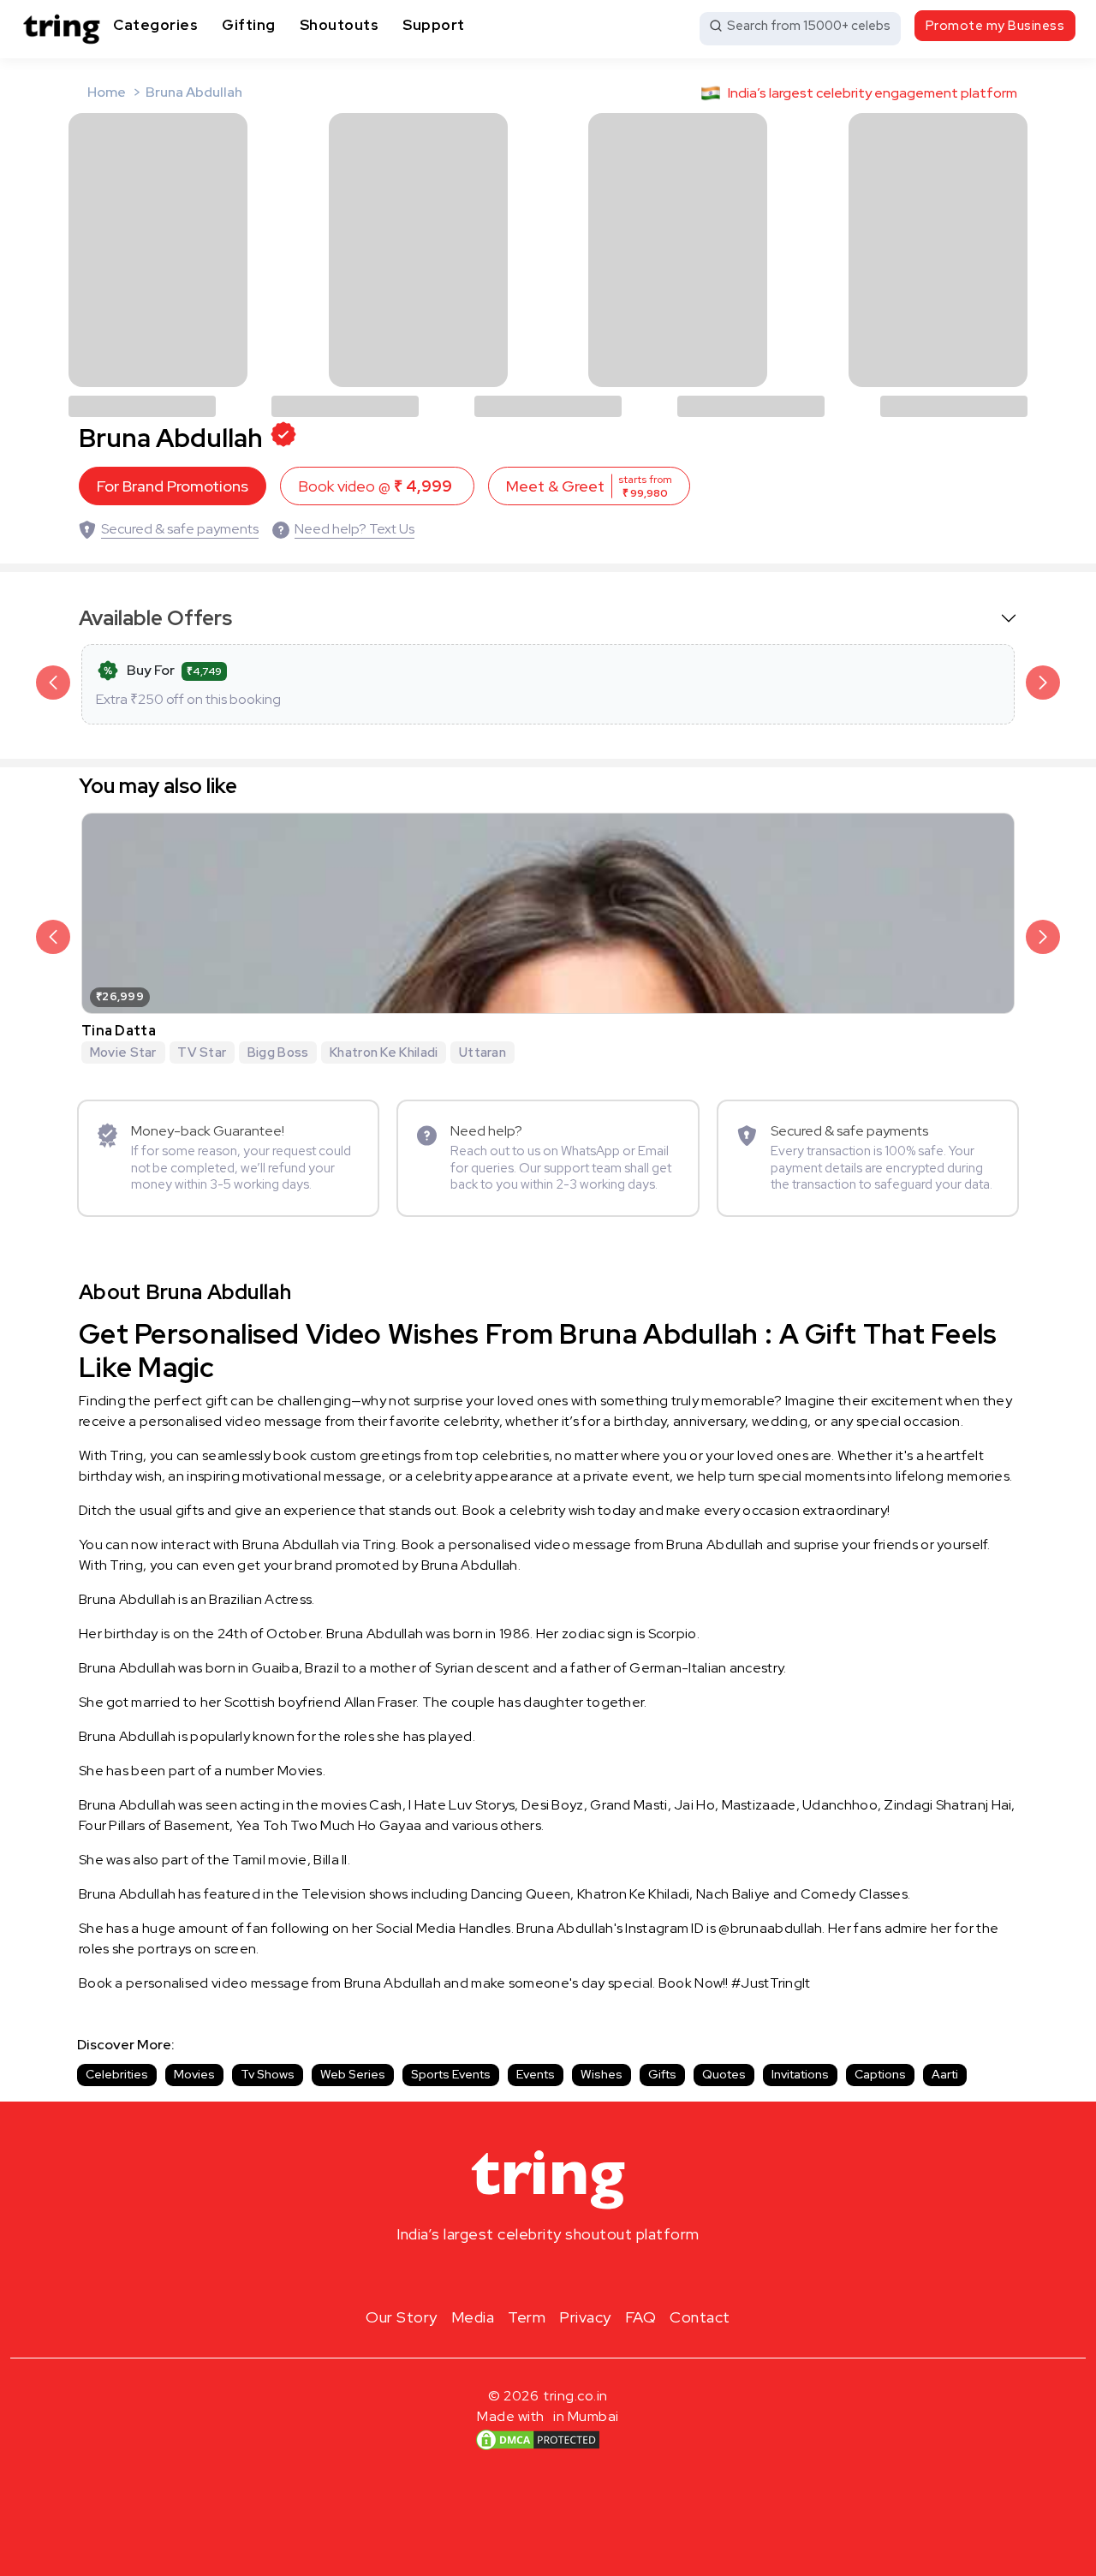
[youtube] (575, 2275)
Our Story (402, 2317)
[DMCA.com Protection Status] (538, 2440)
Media (473, 2317)
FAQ (641, 2317)
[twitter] (548, 2275)
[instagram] (493, 2275)
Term (527, 2317)
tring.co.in (576, 2396)
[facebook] (521, 2275)
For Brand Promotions (173, 486)
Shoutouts (340, 25)
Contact (700, 2317)
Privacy (585, 2317)
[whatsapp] (603, 2275)
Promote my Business (995, 26)
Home (107, 92)
